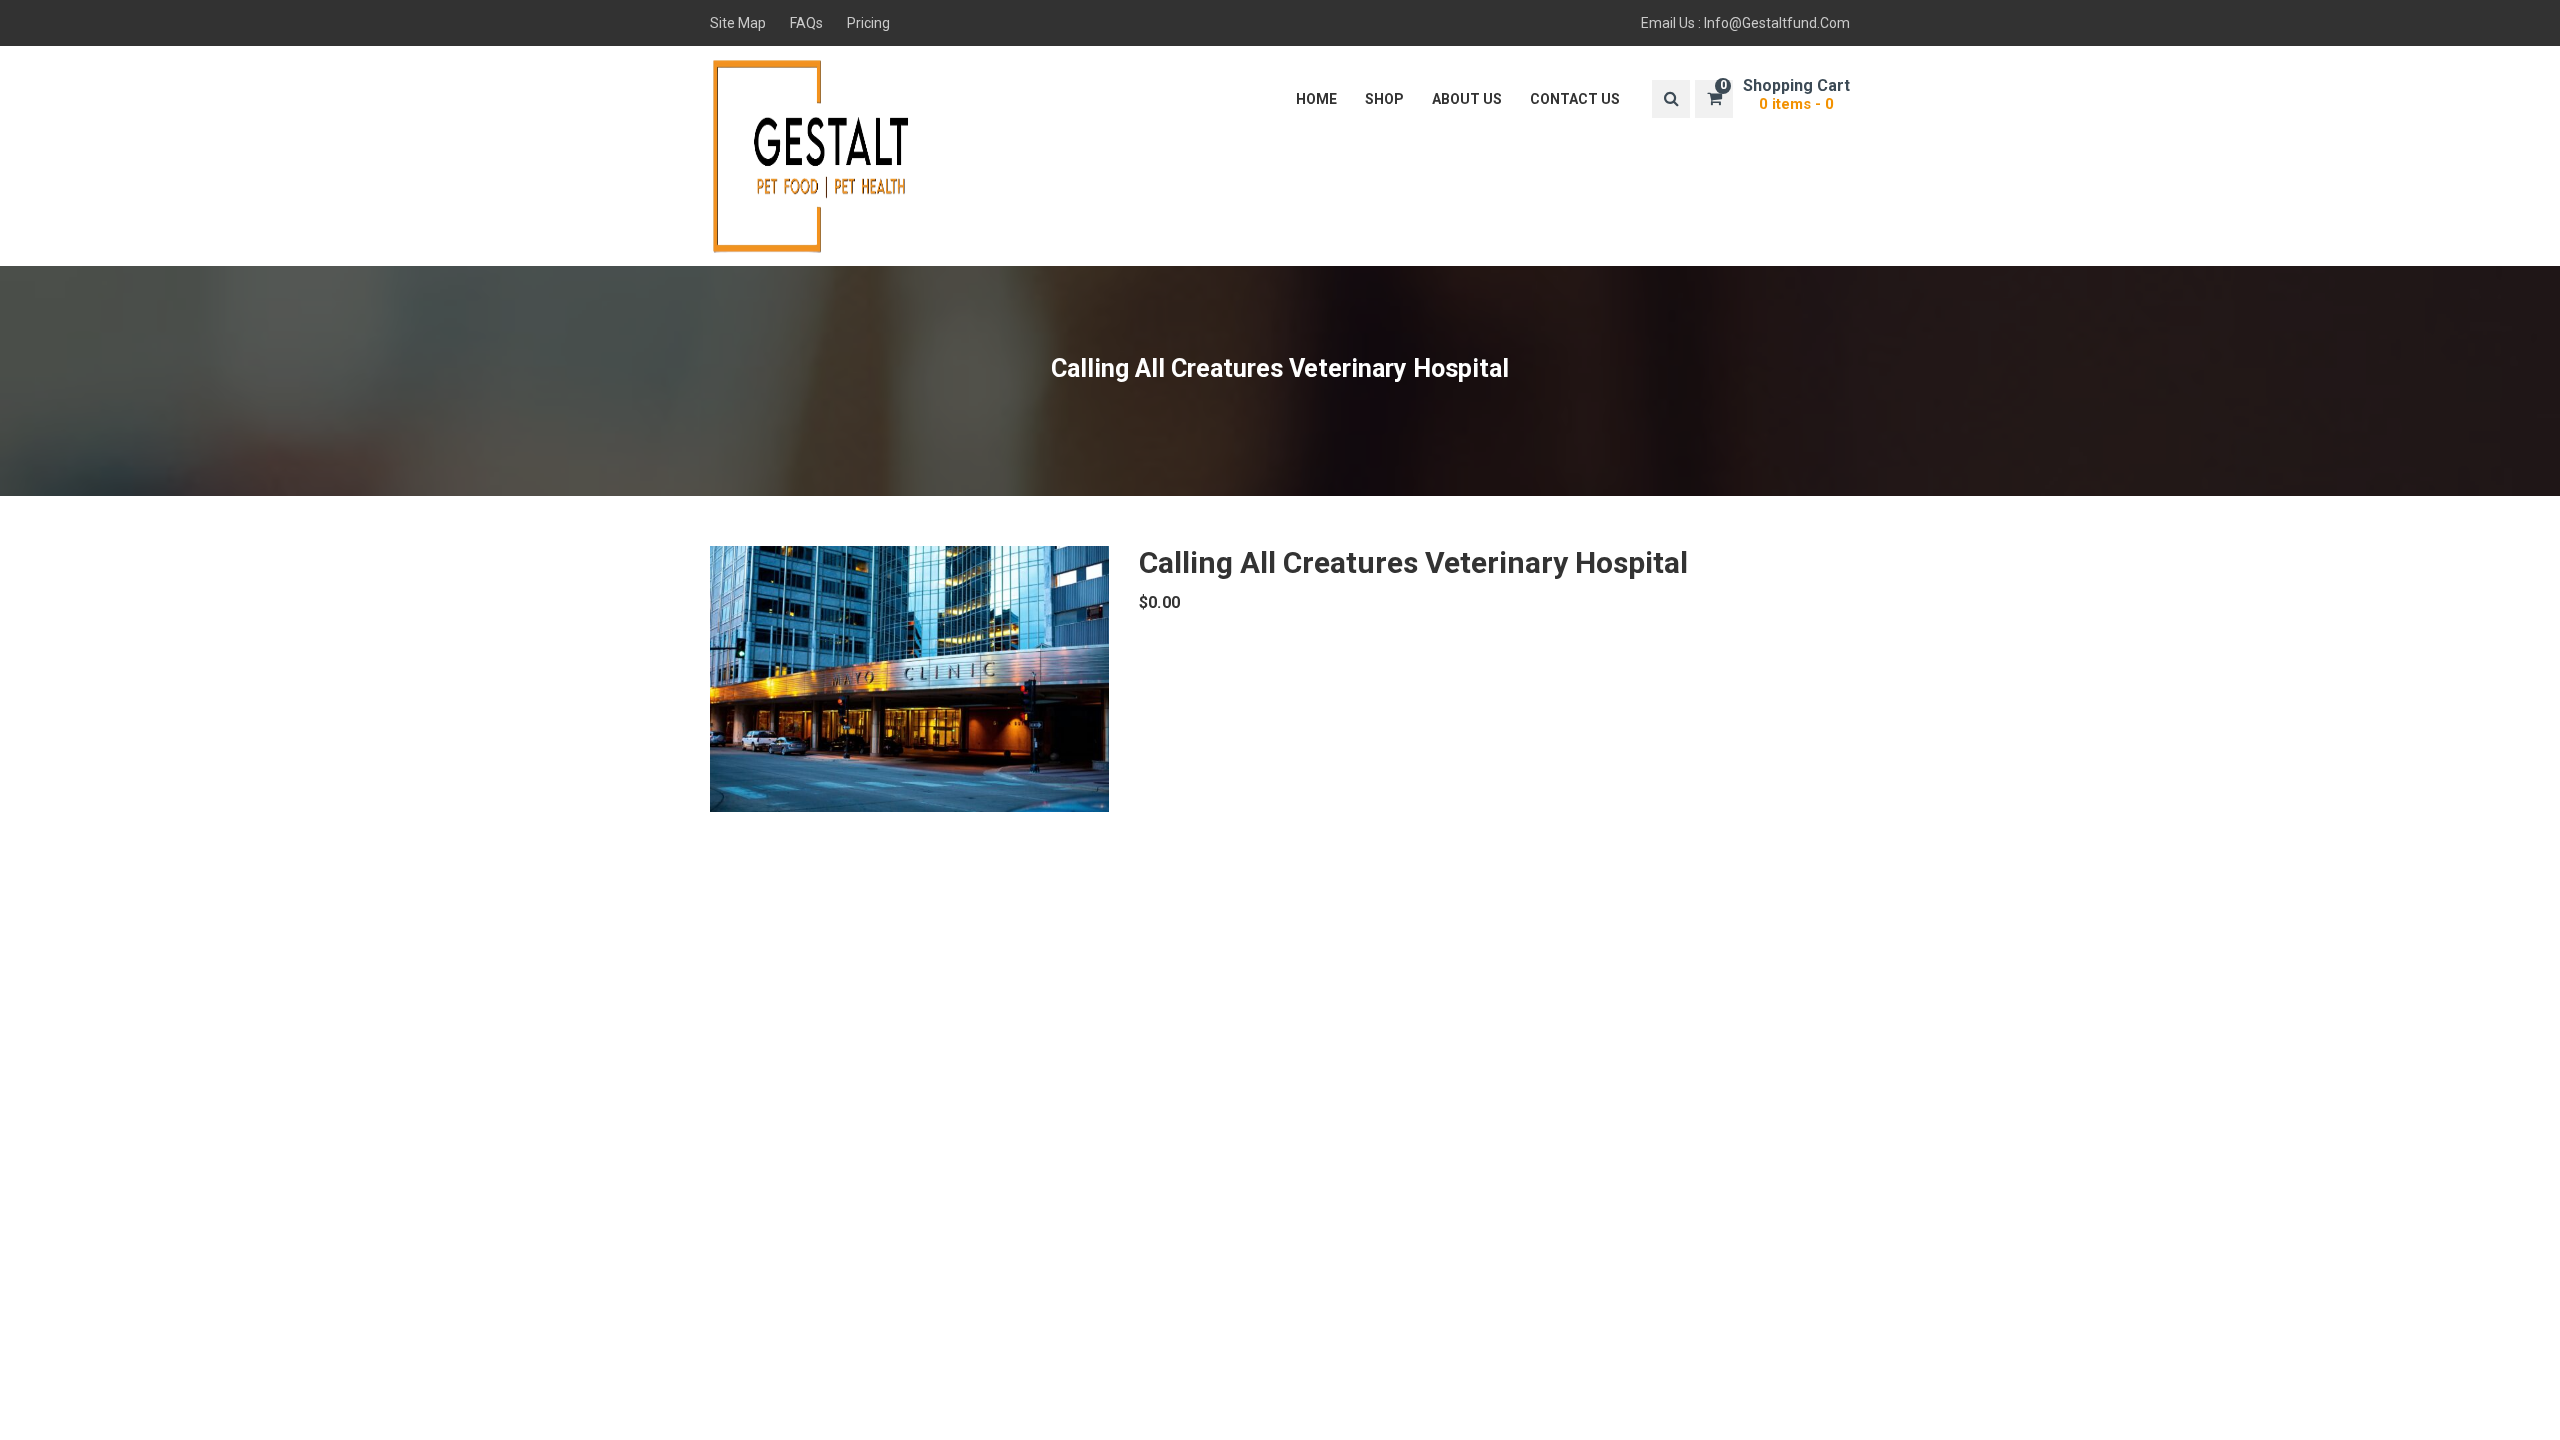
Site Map (738, 23)
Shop (1384, 99)
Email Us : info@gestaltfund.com (1745, 23)
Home (1316, 99)
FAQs (806, 23)
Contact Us (1575, 99)
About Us (1467, 99)
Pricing (868, 23)
